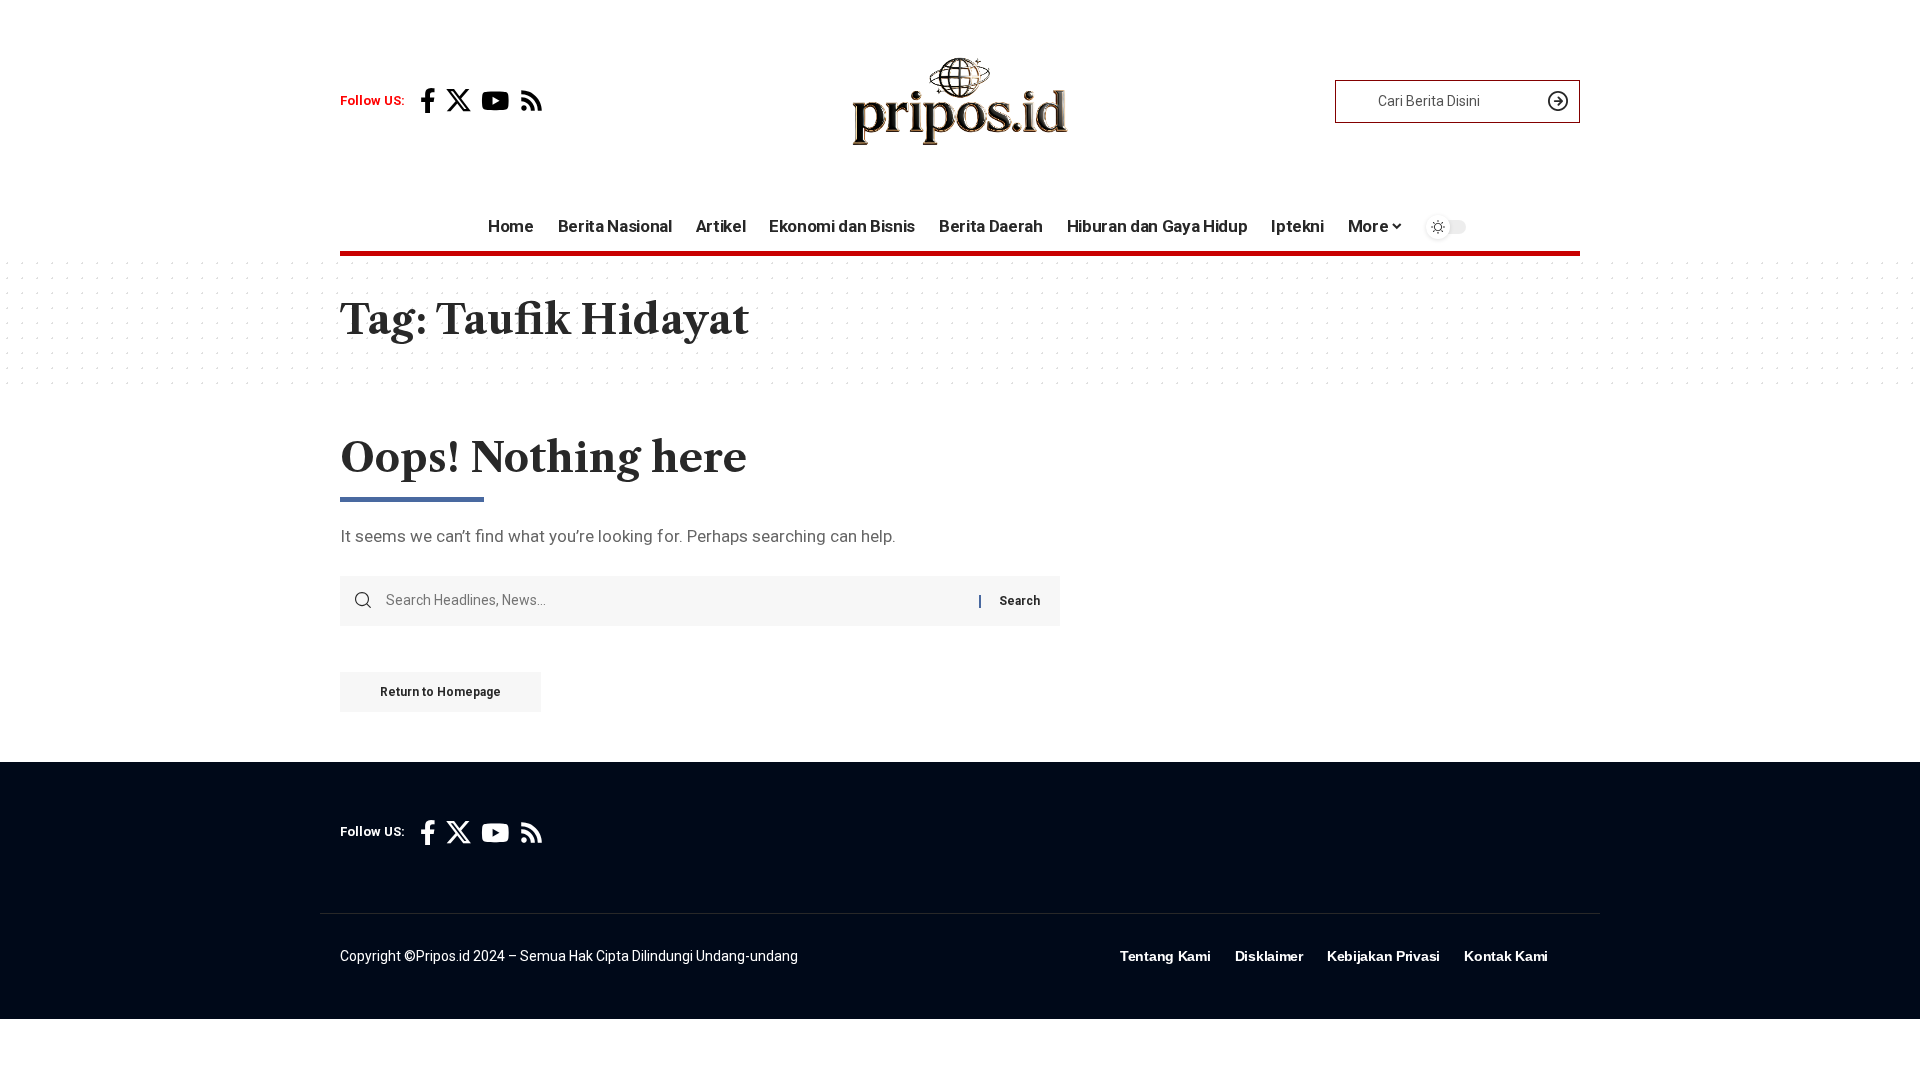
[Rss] (531, 101)
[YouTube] (495, 101)
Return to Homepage (440, 692)
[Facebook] (428, 101)
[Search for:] (675, 601)
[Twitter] (458, 101)
